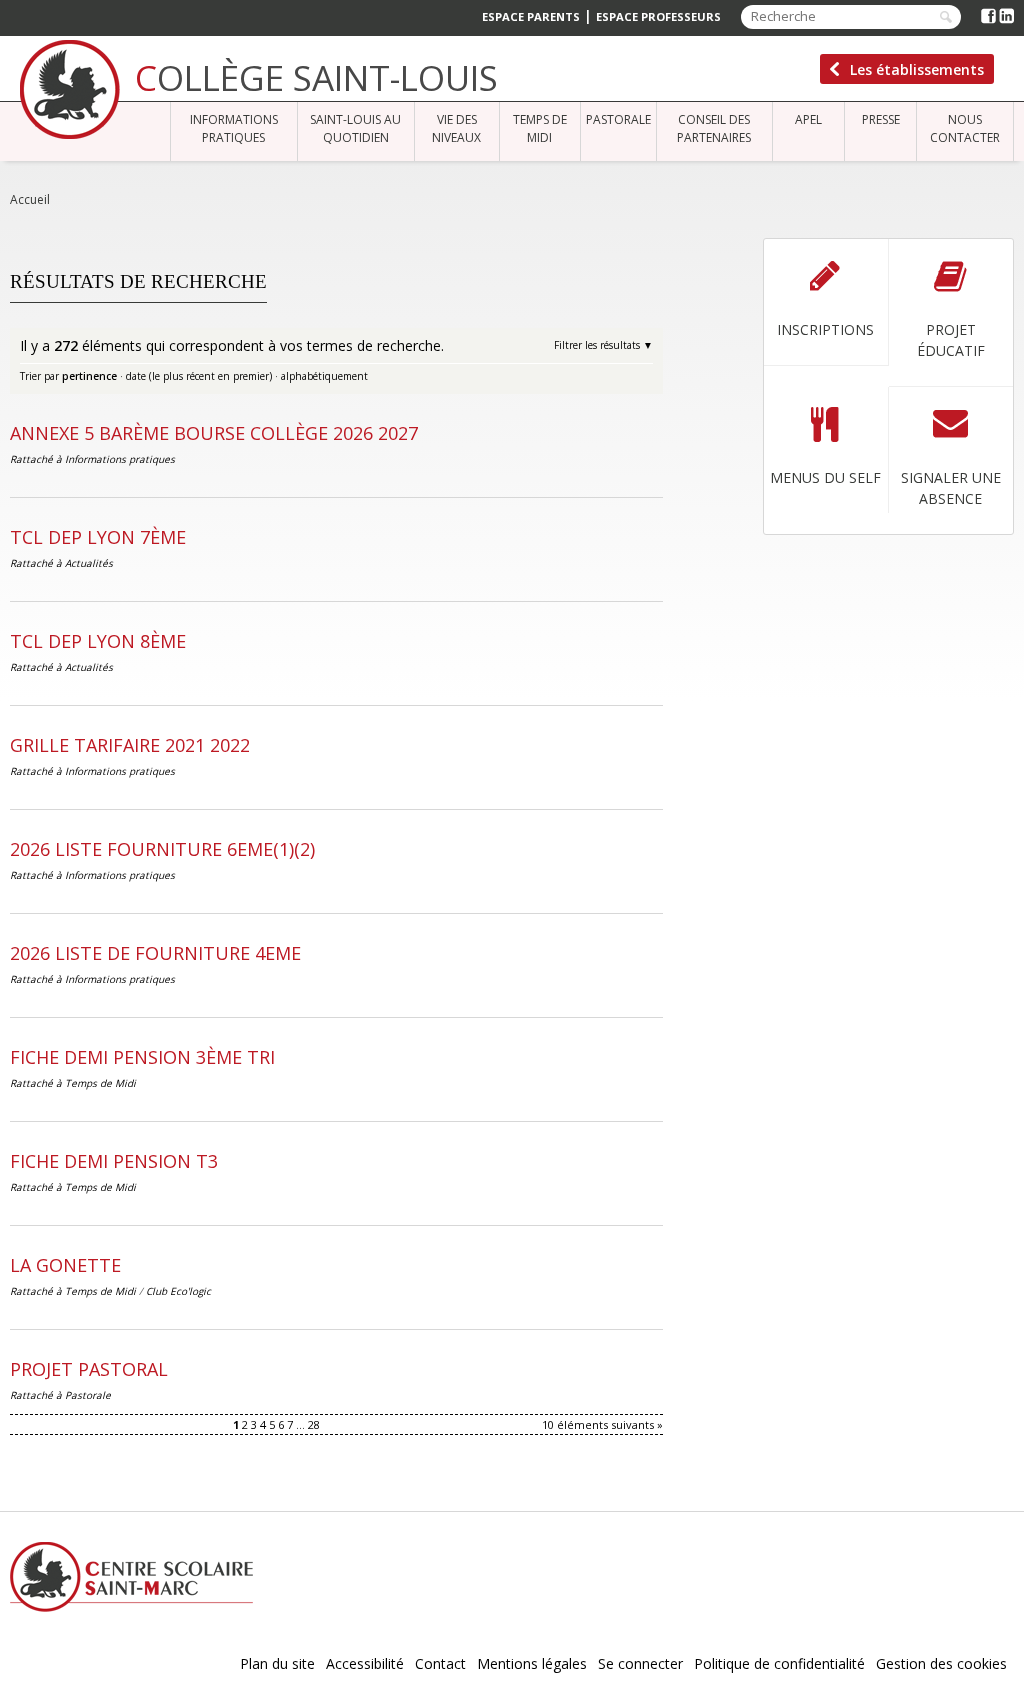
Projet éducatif (951, 340)
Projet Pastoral (89, 1369)
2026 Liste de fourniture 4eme (155, 953)
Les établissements (917, 69)
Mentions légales (532, 1663)
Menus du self (825, 477)
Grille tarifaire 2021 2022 (130, 745)
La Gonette (65, 1265)
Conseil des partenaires (714, 128)
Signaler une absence (951, 488)
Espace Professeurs (658, 16)
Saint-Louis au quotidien (355, 128)
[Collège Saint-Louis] (70, 89)
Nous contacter (965, 128)
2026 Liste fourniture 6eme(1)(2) (162, 849)
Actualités (89, 563)
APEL (808, 119)
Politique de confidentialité (779, 1663)
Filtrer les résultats (597, 345)
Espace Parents (531, 16)
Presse (881, 119)
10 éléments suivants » (602, 1424)
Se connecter (640, 1663)
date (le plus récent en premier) (199, 376)
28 (314, 1424)
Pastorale (618, 119)
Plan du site (277, 1663)
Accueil (30, 199)
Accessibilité (365, 1663)
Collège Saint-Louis (316, 77)
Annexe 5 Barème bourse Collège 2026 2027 (214, 433)
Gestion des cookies (941, 1663)
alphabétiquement (324, 376)
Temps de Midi (540, 128)
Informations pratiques (234, 128)
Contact (440, 1663)
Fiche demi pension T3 (114, 1161)
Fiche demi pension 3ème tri (142, 1057)
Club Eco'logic (178, 1291)
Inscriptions (825, 329)
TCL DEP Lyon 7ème (98, 537)
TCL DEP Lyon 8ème (98, 641)
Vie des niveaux (456, 128)
